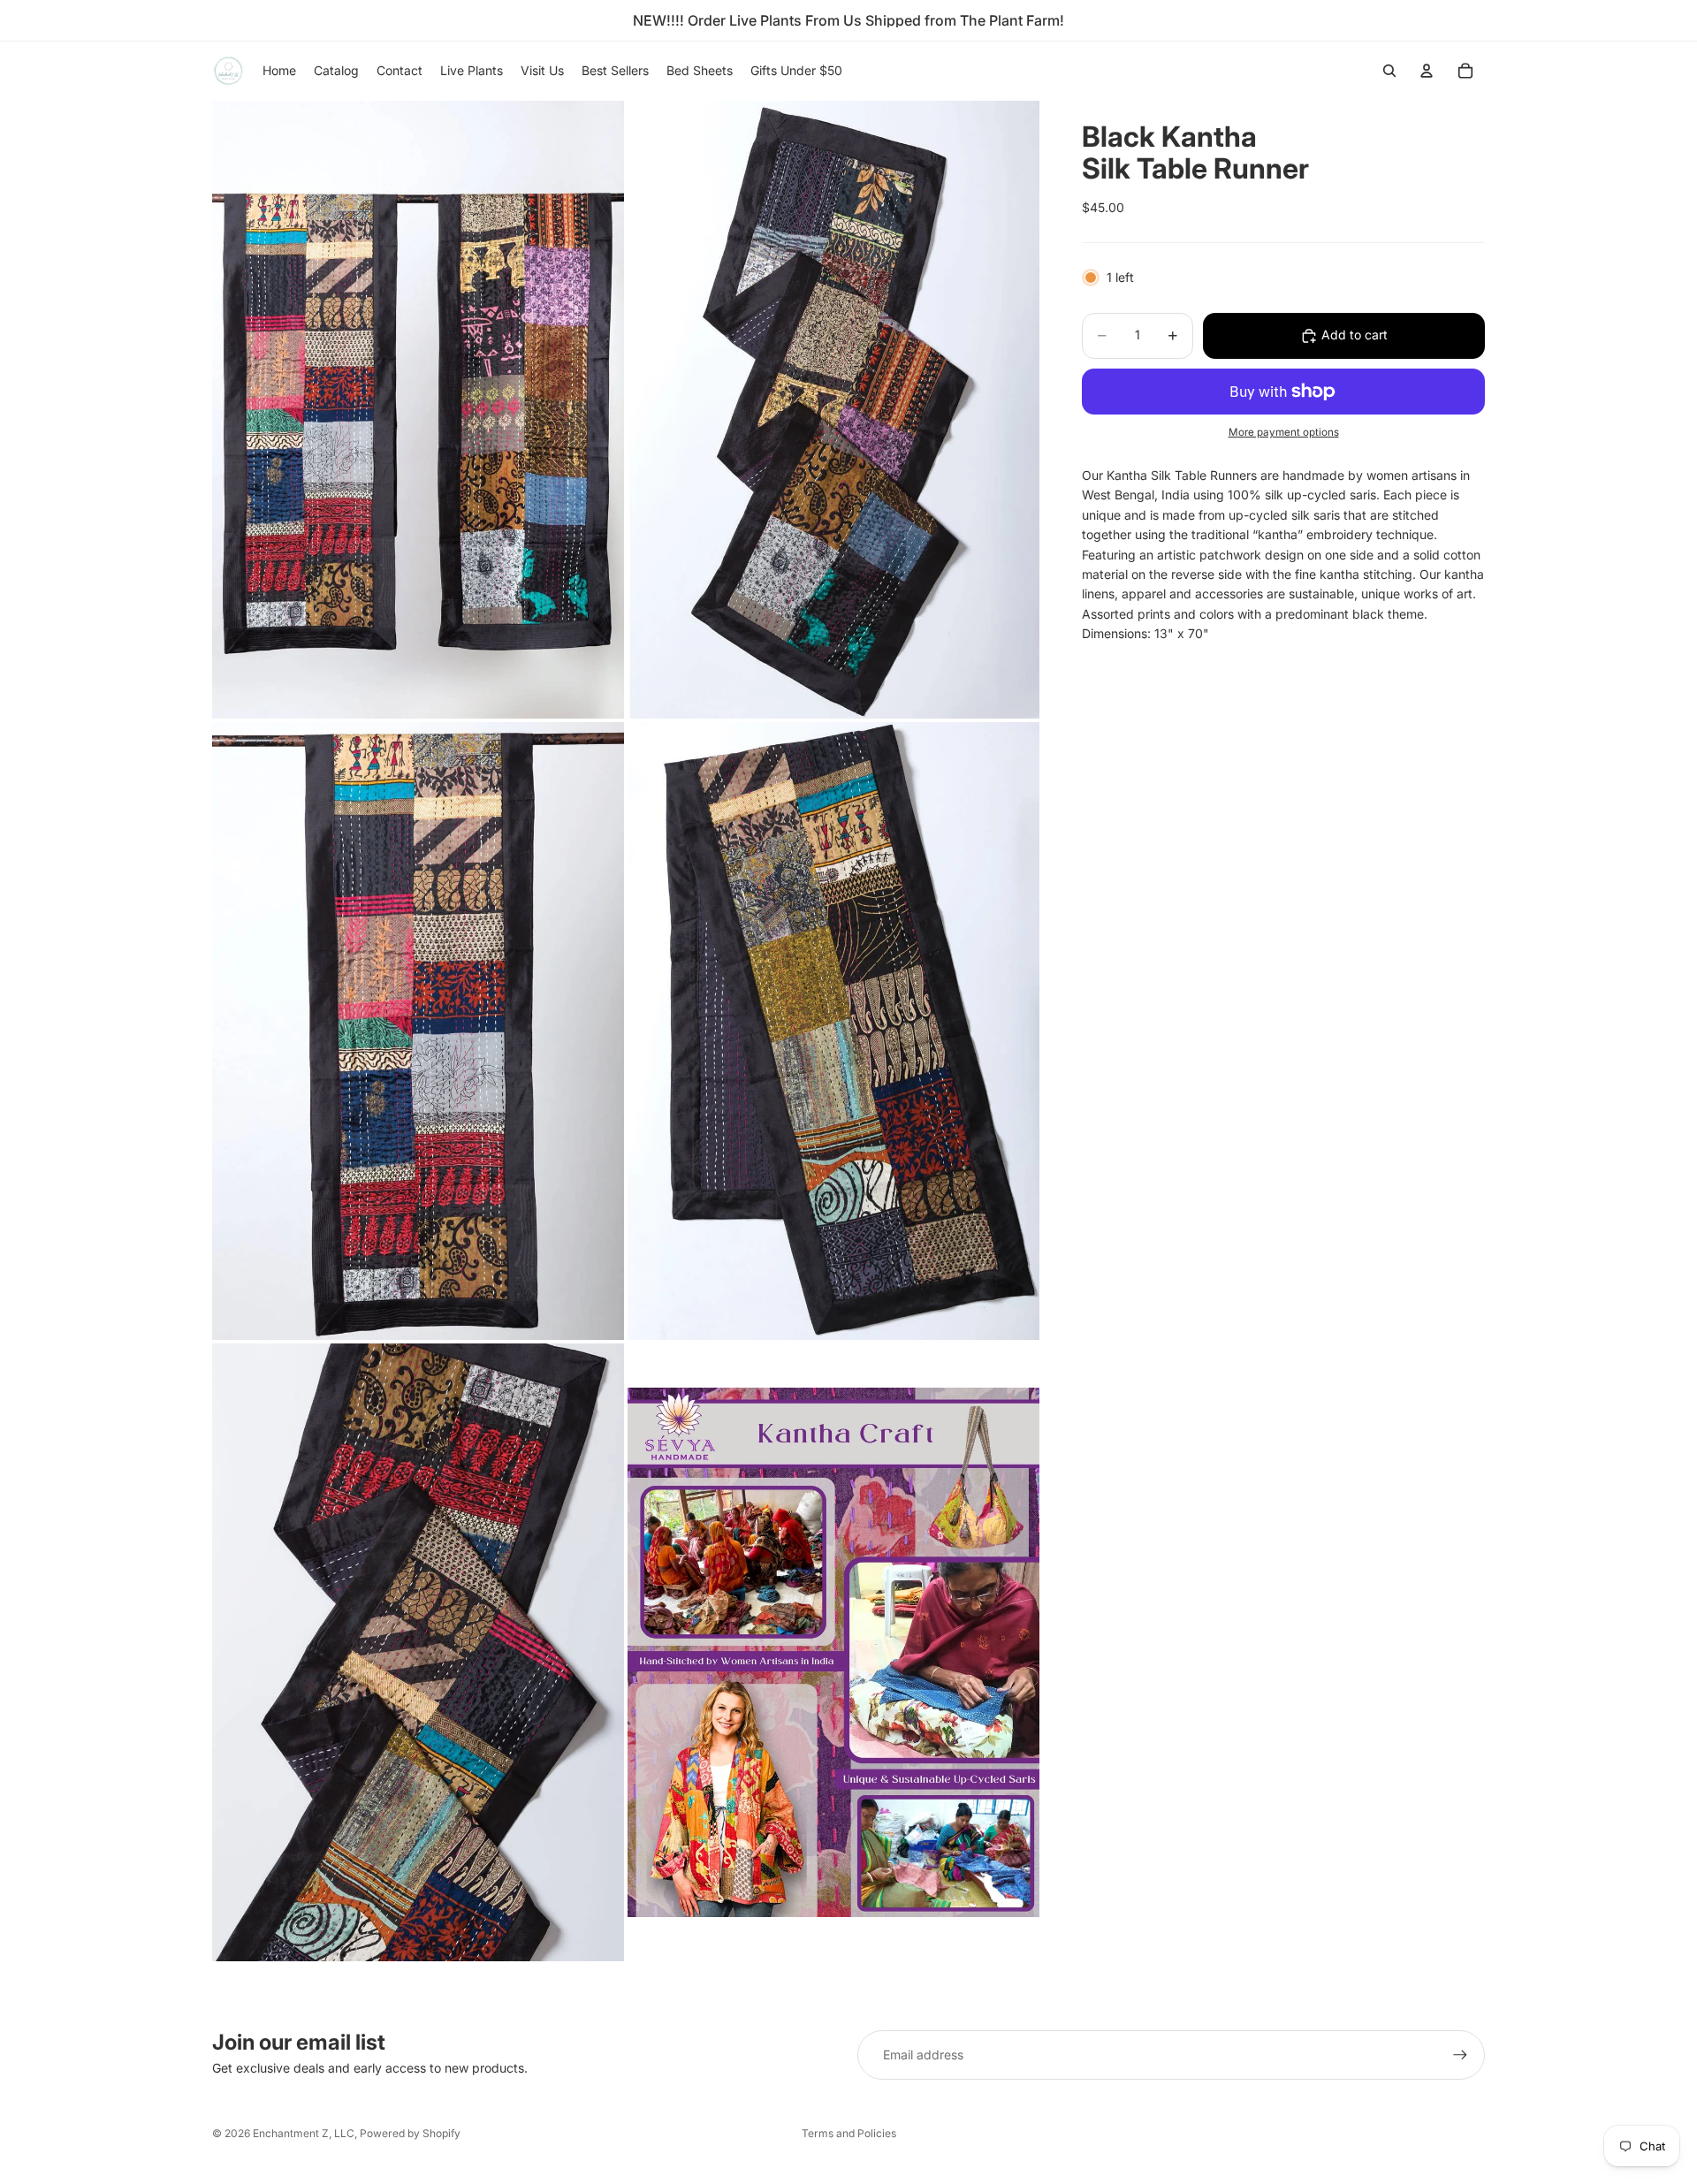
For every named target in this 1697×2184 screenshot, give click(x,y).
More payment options (1284, 432)
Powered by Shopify (410, 2133)
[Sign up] (1460, 2055)
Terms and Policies (849, 2133)
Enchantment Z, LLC (304, 2133)
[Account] (1427, 71)
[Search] (1389, 71)
